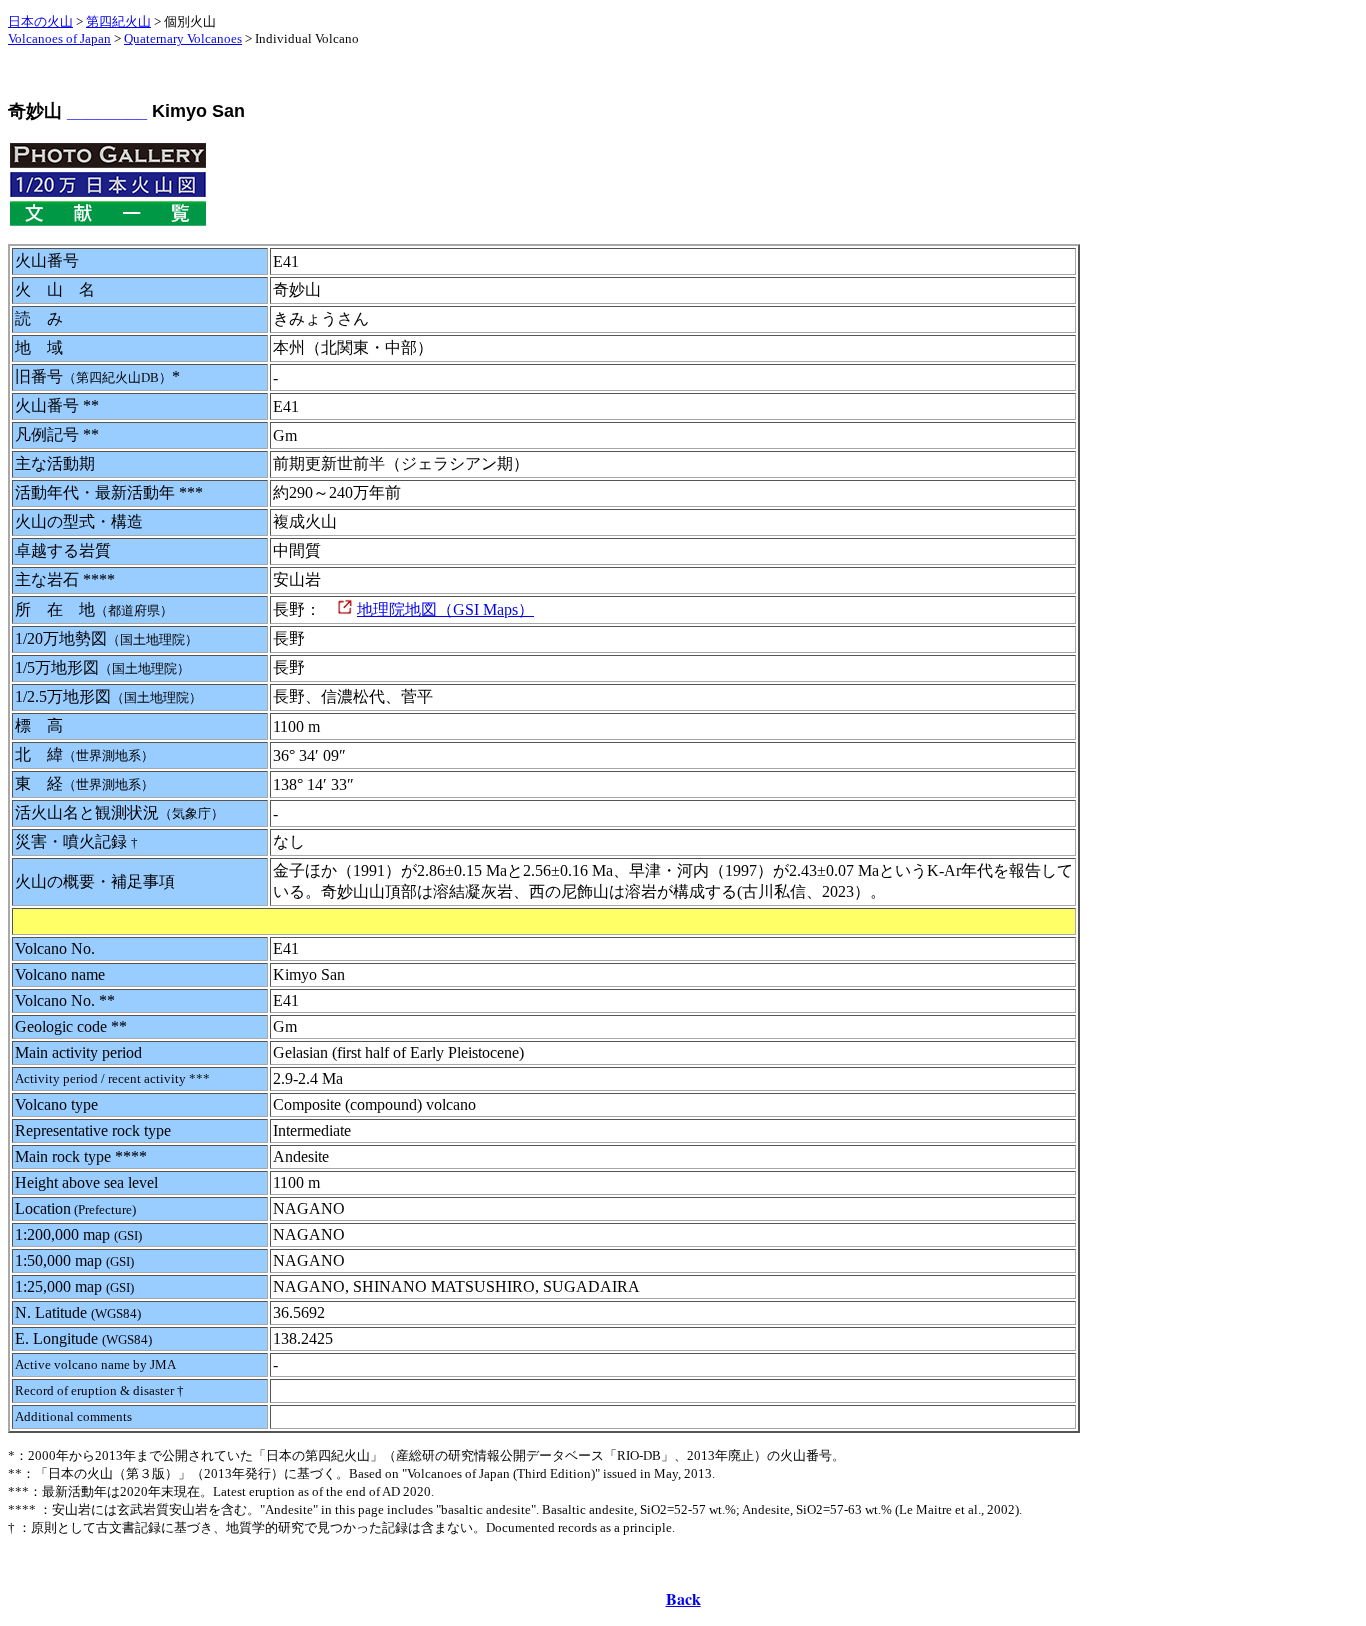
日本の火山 (40, 21)
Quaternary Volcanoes (183, 38)
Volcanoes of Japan (59, 38)
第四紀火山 (118, 21)
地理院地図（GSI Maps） (445, 609)
